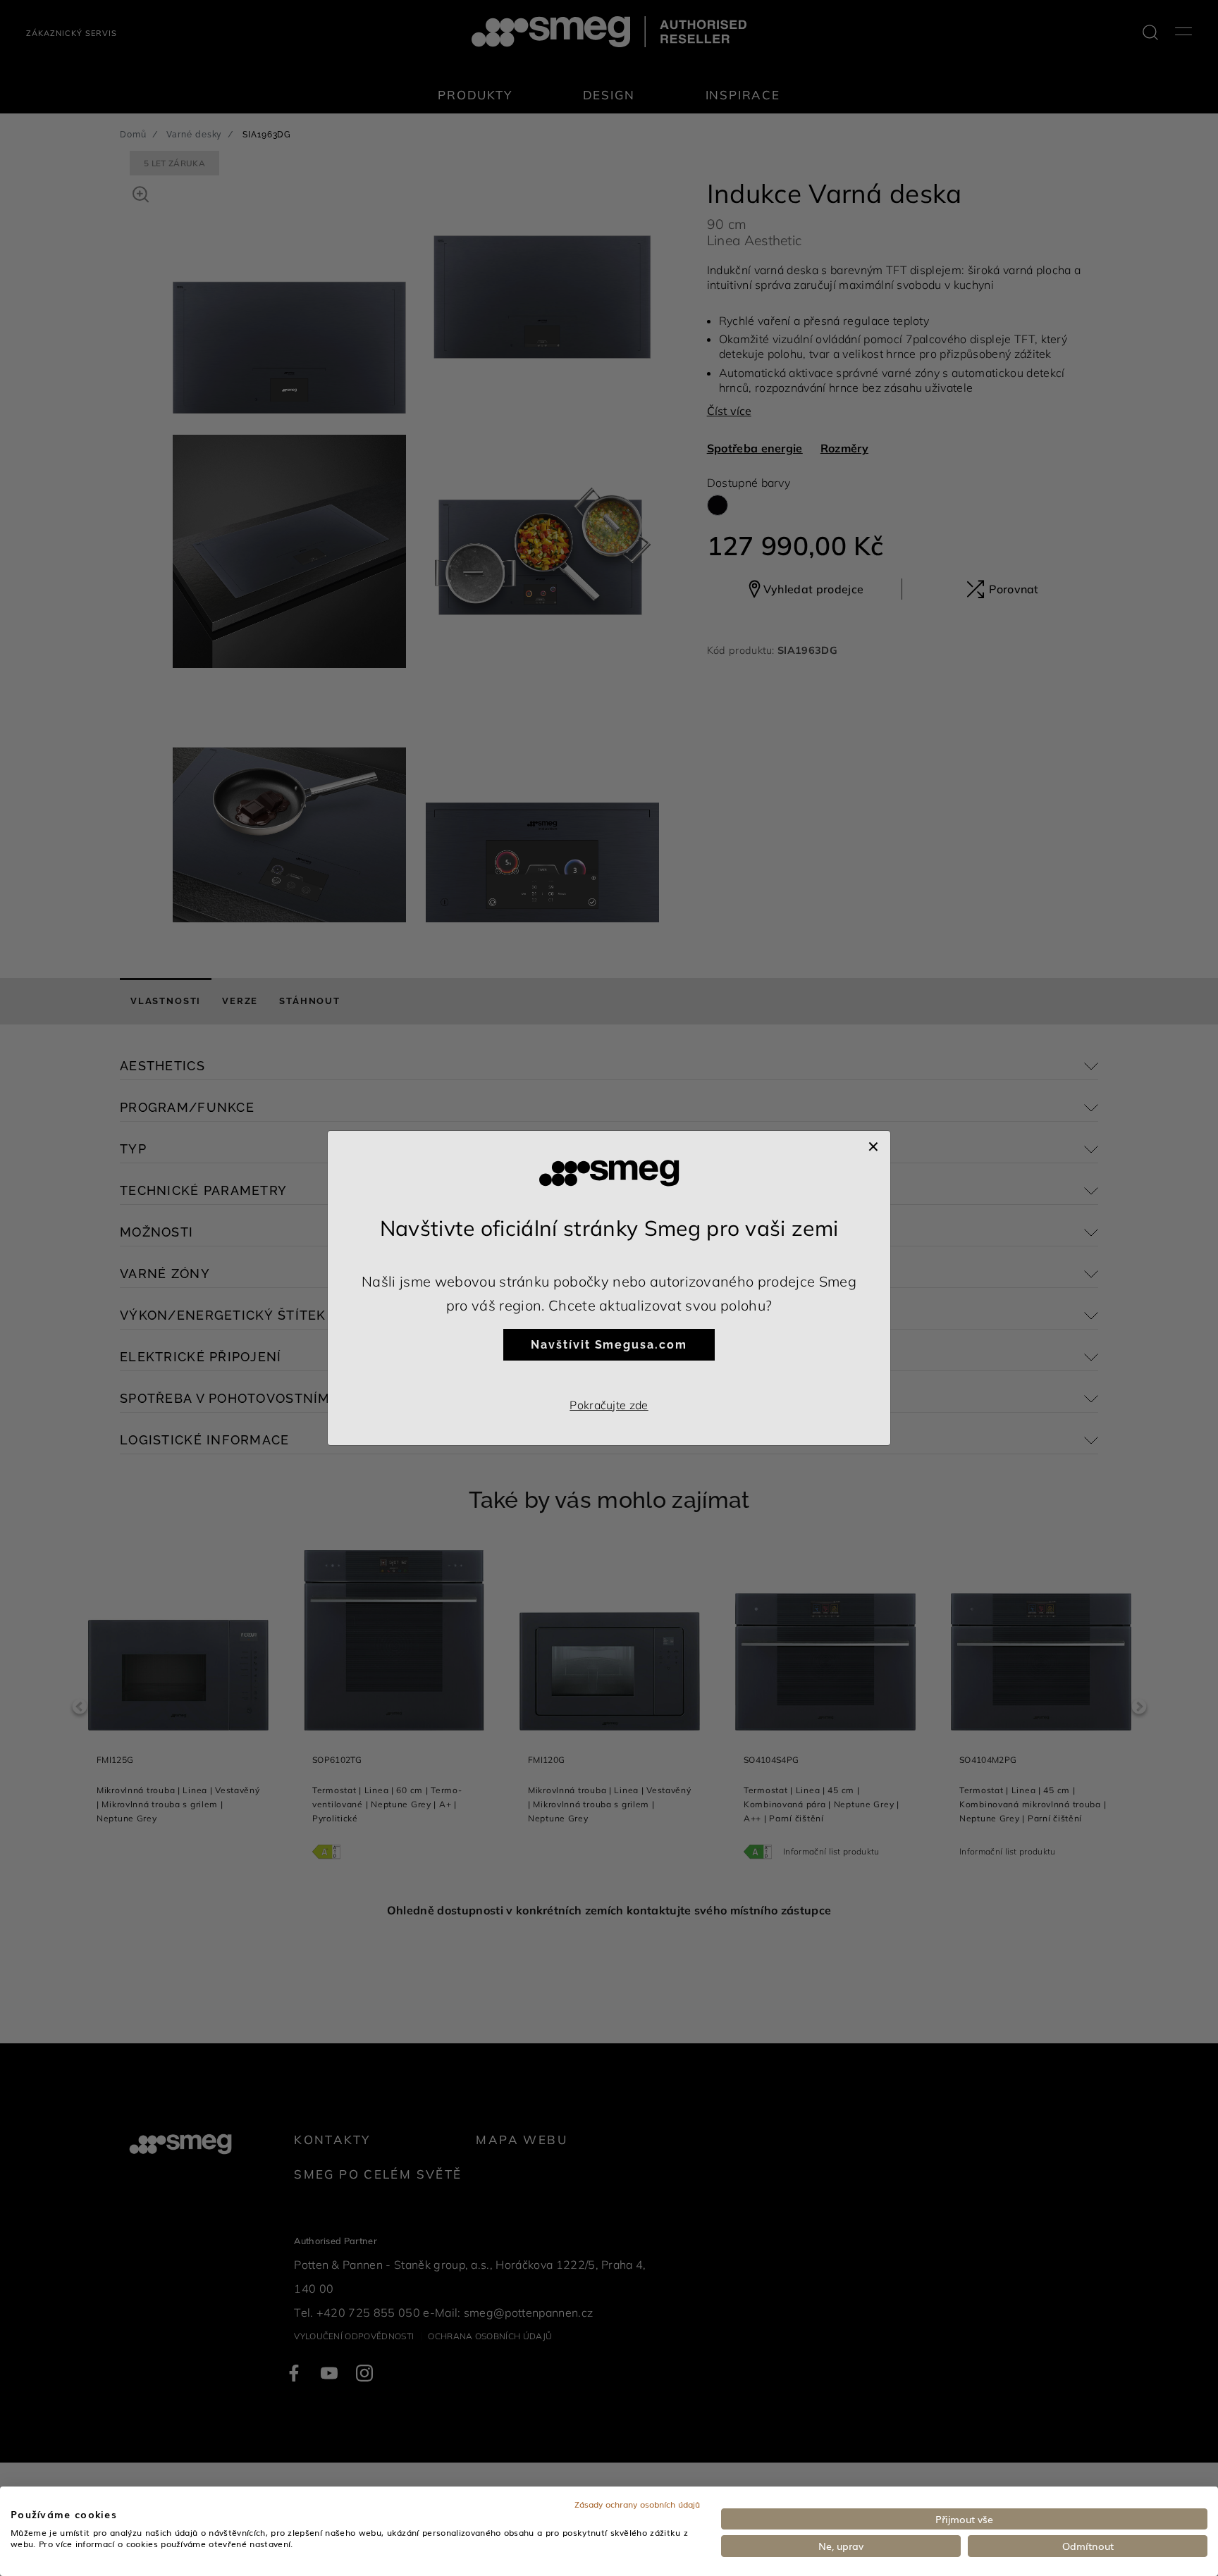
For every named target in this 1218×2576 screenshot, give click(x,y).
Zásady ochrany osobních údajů (637, 2504)
